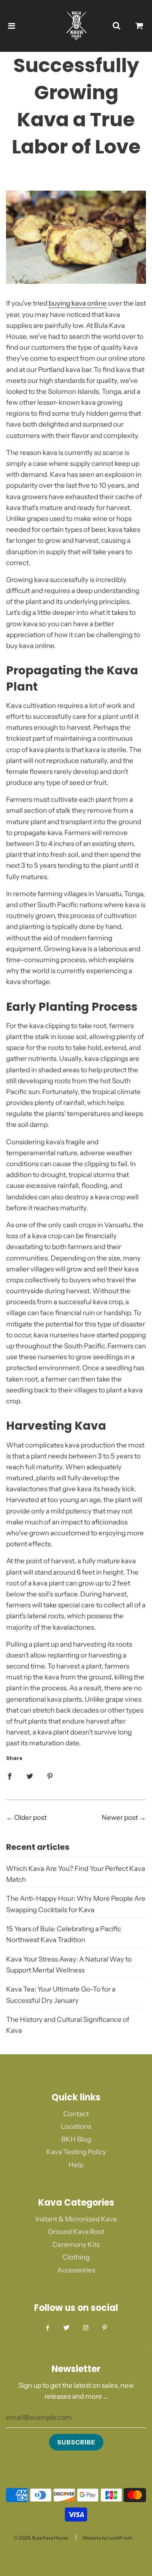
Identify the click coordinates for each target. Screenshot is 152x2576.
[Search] (116, 26)
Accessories (76, 2270)
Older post (30, 1817)
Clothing (76, 2257)
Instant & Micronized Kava (76, 2219)
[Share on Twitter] (30, 1776)
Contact (76, 2114)
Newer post (120, 1817)
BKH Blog (76, 2139)
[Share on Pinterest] (50, 1776)
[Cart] (139, 26)
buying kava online (78, 303)
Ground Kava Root (76, 2232)
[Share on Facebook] (10, 1776)
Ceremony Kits (76, 2244)
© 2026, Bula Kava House (41, 2538)
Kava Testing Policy (76, 2152)
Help (76, 2165)
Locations (76, 2126)
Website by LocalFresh (107, 2538)
